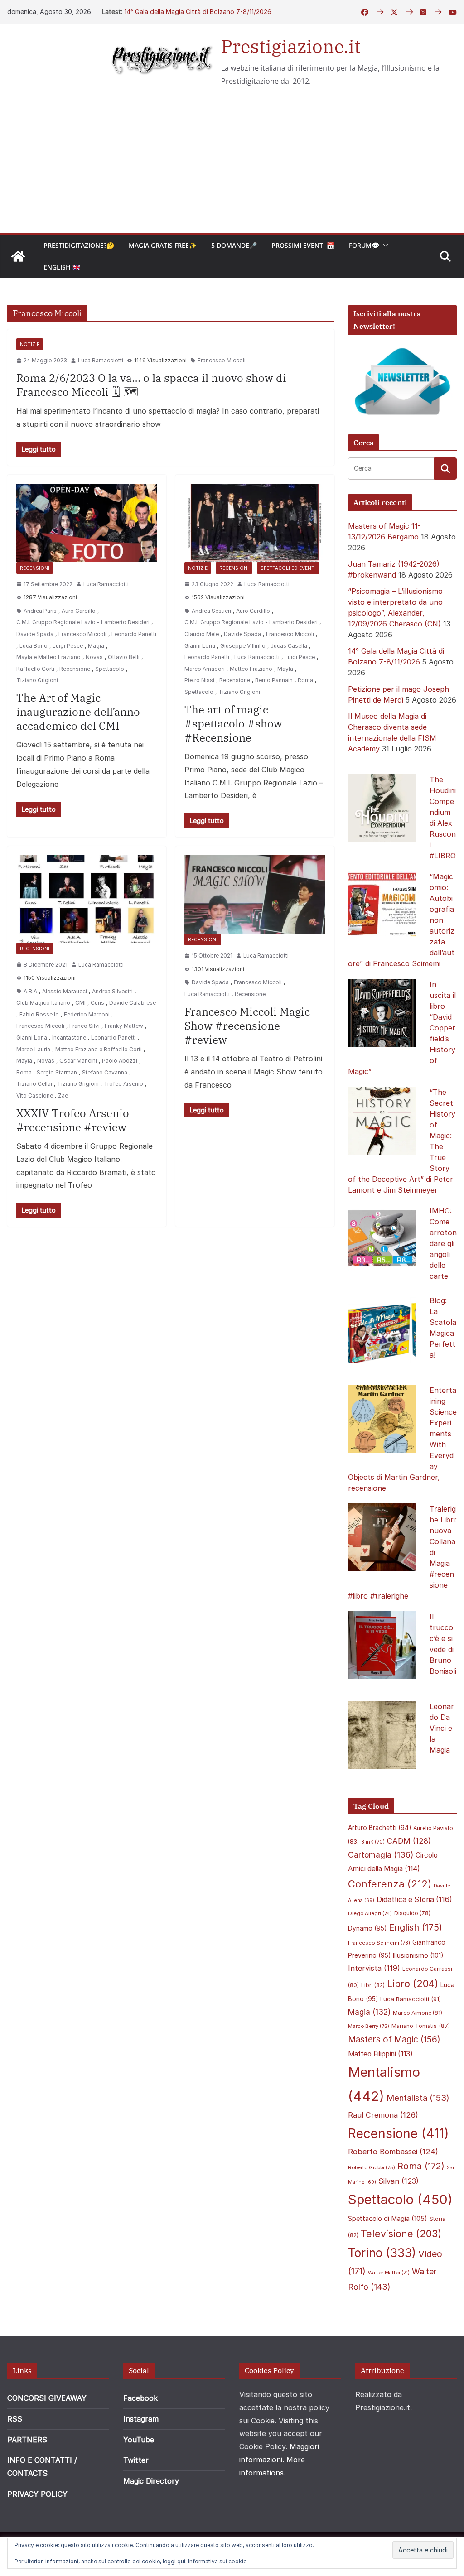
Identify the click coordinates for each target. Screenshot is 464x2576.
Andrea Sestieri (211, 611)
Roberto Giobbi (372, 2167)
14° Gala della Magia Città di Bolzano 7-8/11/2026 (198, 12)
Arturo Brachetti (379, 1828)
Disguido (412, 1913)
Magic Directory (151, 2481)
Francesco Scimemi (379, 1943)
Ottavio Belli (124, 657)
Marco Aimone (418, 2013)
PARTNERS (27, 2440)
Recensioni (35, 568)
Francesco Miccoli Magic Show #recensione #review (247, 1026)
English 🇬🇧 (62, 267)
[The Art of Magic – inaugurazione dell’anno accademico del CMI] (87, 523)
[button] (384, 246)
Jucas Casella (289, 646)
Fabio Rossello (39, 1014)
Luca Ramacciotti (101, 360)
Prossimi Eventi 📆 (303, 245)
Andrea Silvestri (112, 991)
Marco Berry (369, 2026)
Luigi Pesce (68, 646)
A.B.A (30, 991)
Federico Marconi (87, 1014)
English (416, 1927)
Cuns (97, 1003)
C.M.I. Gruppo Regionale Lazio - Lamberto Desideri (83, 622)
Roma (305, 680)
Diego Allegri (370, 1913)
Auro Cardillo (79, 611)
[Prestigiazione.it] (18, 256)
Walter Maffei (389, 2273)
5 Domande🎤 (234, 245)
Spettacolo (110, 669)
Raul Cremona (383, 2115)
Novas (94, 657)
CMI (80, 1003)
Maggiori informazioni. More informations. (279, 2460)
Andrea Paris (40, 611)
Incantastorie (69, 1038)
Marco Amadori (205, 669)
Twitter (136, 2460)
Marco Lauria (33, 1049)
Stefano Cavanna (105, 1072)
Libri (373, 1985)
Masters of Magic (394, 2039)
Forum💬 (364, 245)
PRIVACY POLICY (37, 2494)
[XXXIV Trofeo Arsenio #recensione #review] (87, 899)
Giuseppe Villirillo (243, 646)
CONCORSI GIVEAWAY (47, 2398)
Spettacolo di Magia (388, 2219)
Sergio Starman (57, 1072)
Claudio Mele (202, 634)
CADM (409, 1841)
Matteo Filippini (380, 2054)
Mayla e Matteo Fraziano (48, 657)
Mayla (285, 669)
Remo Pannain (274, 680)
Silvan (399, 2181)
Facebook (140, 2398)
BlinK (373, 1842)
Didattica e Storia (414, 1899)
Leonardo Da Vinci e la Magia (442, 1728)
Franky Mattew (124, 1026)
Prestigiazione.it (291, 46)
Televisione (401, 2234)
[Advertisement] (232, 165)
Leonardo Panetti (134, 634)
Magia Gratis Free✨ (163, 245)
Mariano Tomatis (421, 2026)
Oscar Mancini (78, 1061)
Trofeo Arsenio (123, 1084)
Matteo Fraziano (251, 669)
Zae (63, 1095)
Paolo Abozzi (120, 1061)
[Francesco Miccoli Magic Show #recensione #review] (255, 894)
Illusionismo (418, 1955)
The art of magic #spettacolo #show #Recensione (233, 723)
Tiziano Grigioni (37, 680)
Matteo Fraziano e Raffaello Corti (99, 1049)
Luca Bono (34, 646)
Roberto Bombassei (393, 2152)
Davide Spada (35, 634)
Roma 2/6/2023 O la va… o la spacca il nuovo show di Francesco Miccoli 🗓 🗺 (151, 385)
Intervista (374, 1968)
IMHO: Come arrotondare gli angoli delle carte (443, 1243)
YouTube (139, 2440)
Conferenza (390, 1884)
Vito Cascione (35, 1095)
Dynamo (367, 1928)
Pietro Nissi (199, 680)
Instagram (141, 2419)
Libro (413, 1984)
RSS (15, 2419)
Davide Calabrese (133, 1003)
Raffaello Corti (35, 669)
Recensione (75, 669)
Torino (382, 2253)
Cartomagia (381, 1855)
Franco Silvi (85, 1026)
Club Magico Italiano (43, 1003)
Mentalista (418, 2098)
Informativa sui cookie (217, 2561)
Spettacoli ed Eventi (288, 568)
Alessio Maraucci (65, 991)
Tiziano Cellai (34, 1084)
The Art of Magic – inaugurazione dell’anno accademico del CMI (78, 712)
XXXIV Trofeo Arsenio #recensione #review (73, 1120)
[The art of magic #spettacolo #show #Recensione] (255, 523)
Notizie (30, 344)
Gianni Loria (200, 646)
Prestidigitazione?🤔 (79, 245)
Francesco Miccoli (222, 360)
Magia (96, 646)
